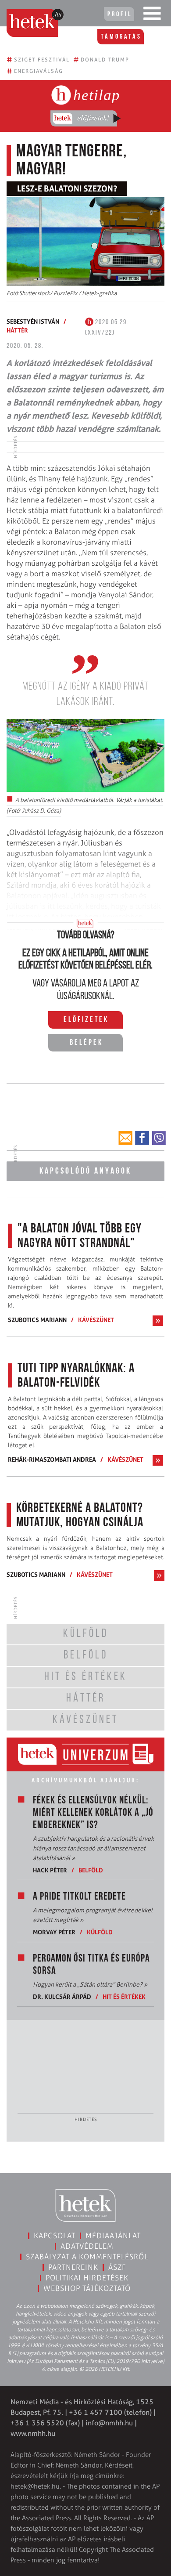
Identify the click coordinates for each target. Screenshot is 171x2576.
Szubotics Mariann (37, 1320)
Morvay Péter (54, 1932)
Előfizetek (86, 1020)
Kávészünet (96, 1320)
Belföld (91, 1870)
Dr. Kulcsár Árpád (62, 1996)
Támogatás (121, 37)
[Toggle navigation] (152, 15)
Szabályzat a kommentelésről (87, 2257)
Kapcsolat (55, 2236)
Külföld (100, 1932)
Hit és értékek (124, 1996)
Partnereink (73, 2267)
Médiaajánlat (113, 2236)
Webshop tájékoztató (87, 2288)
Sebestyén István (33, 321)
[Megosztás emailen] (125, 1138)
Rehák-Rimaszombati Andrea (52, 1459)
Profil (120, 14)
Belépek (86, 1043)
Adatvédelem (87, 2246)
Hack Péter (50, 1870)
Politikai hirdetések (87, 2278)
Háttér (17, 330)
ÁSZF (117, 2267)
